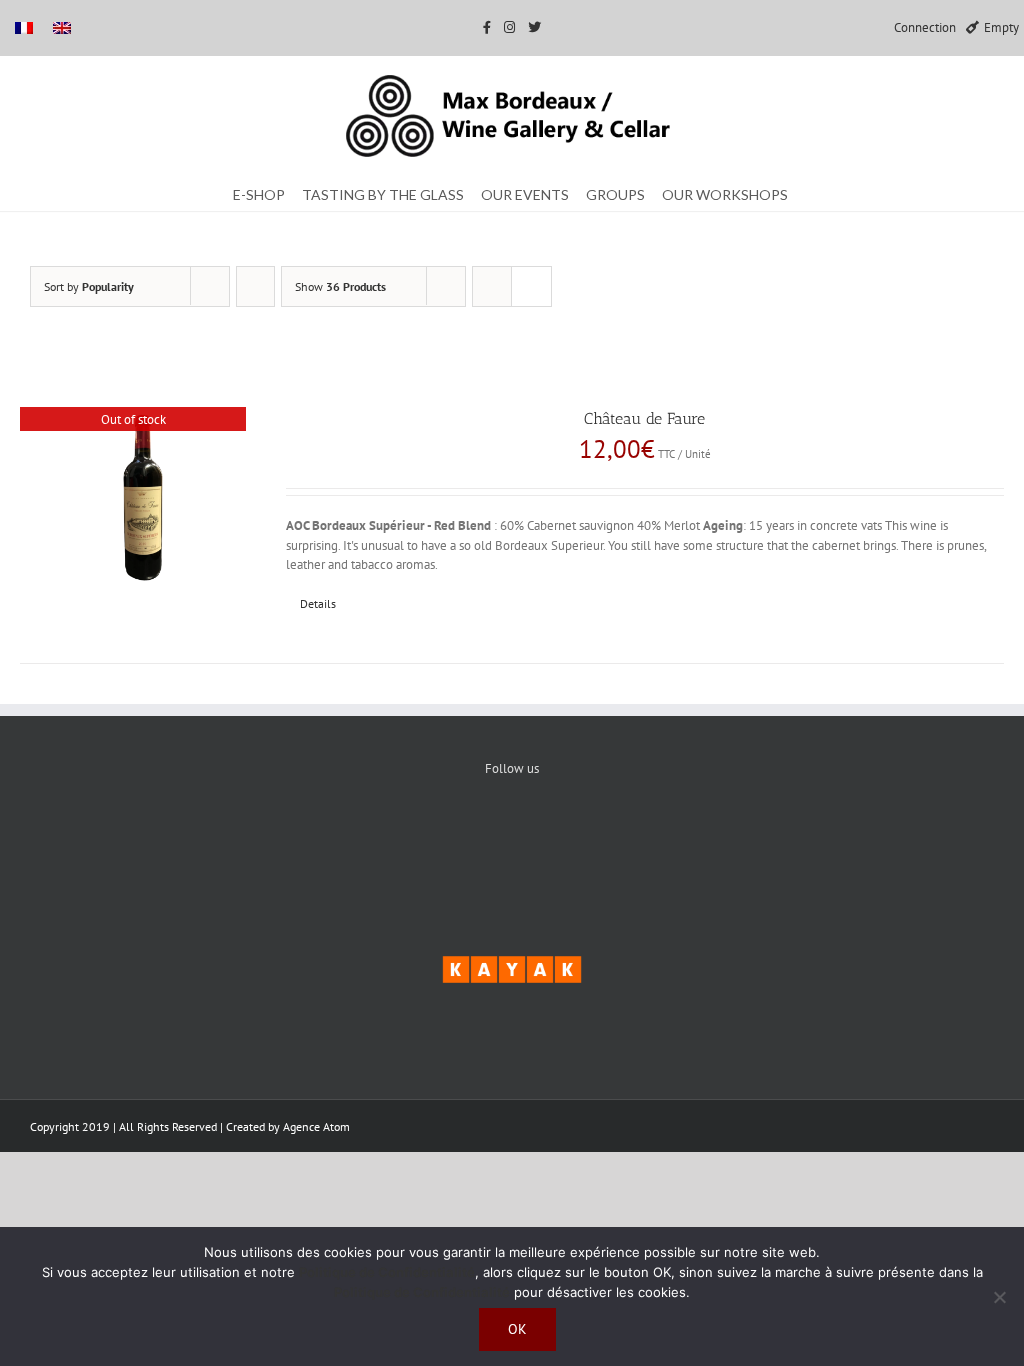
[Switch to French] (24, 27)
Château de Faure (644, 418)
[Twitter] (512, 836)
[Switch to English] (62, 27)
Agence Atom (316, 1126)
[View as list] (531, 286)
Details (318, 603)
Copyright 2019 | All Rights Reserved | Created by (156, 1126)
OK (517, 1329)
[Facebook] (451, 836)
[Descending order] (255, 286)
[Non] (999, 1297)
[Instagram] (573, 836)
